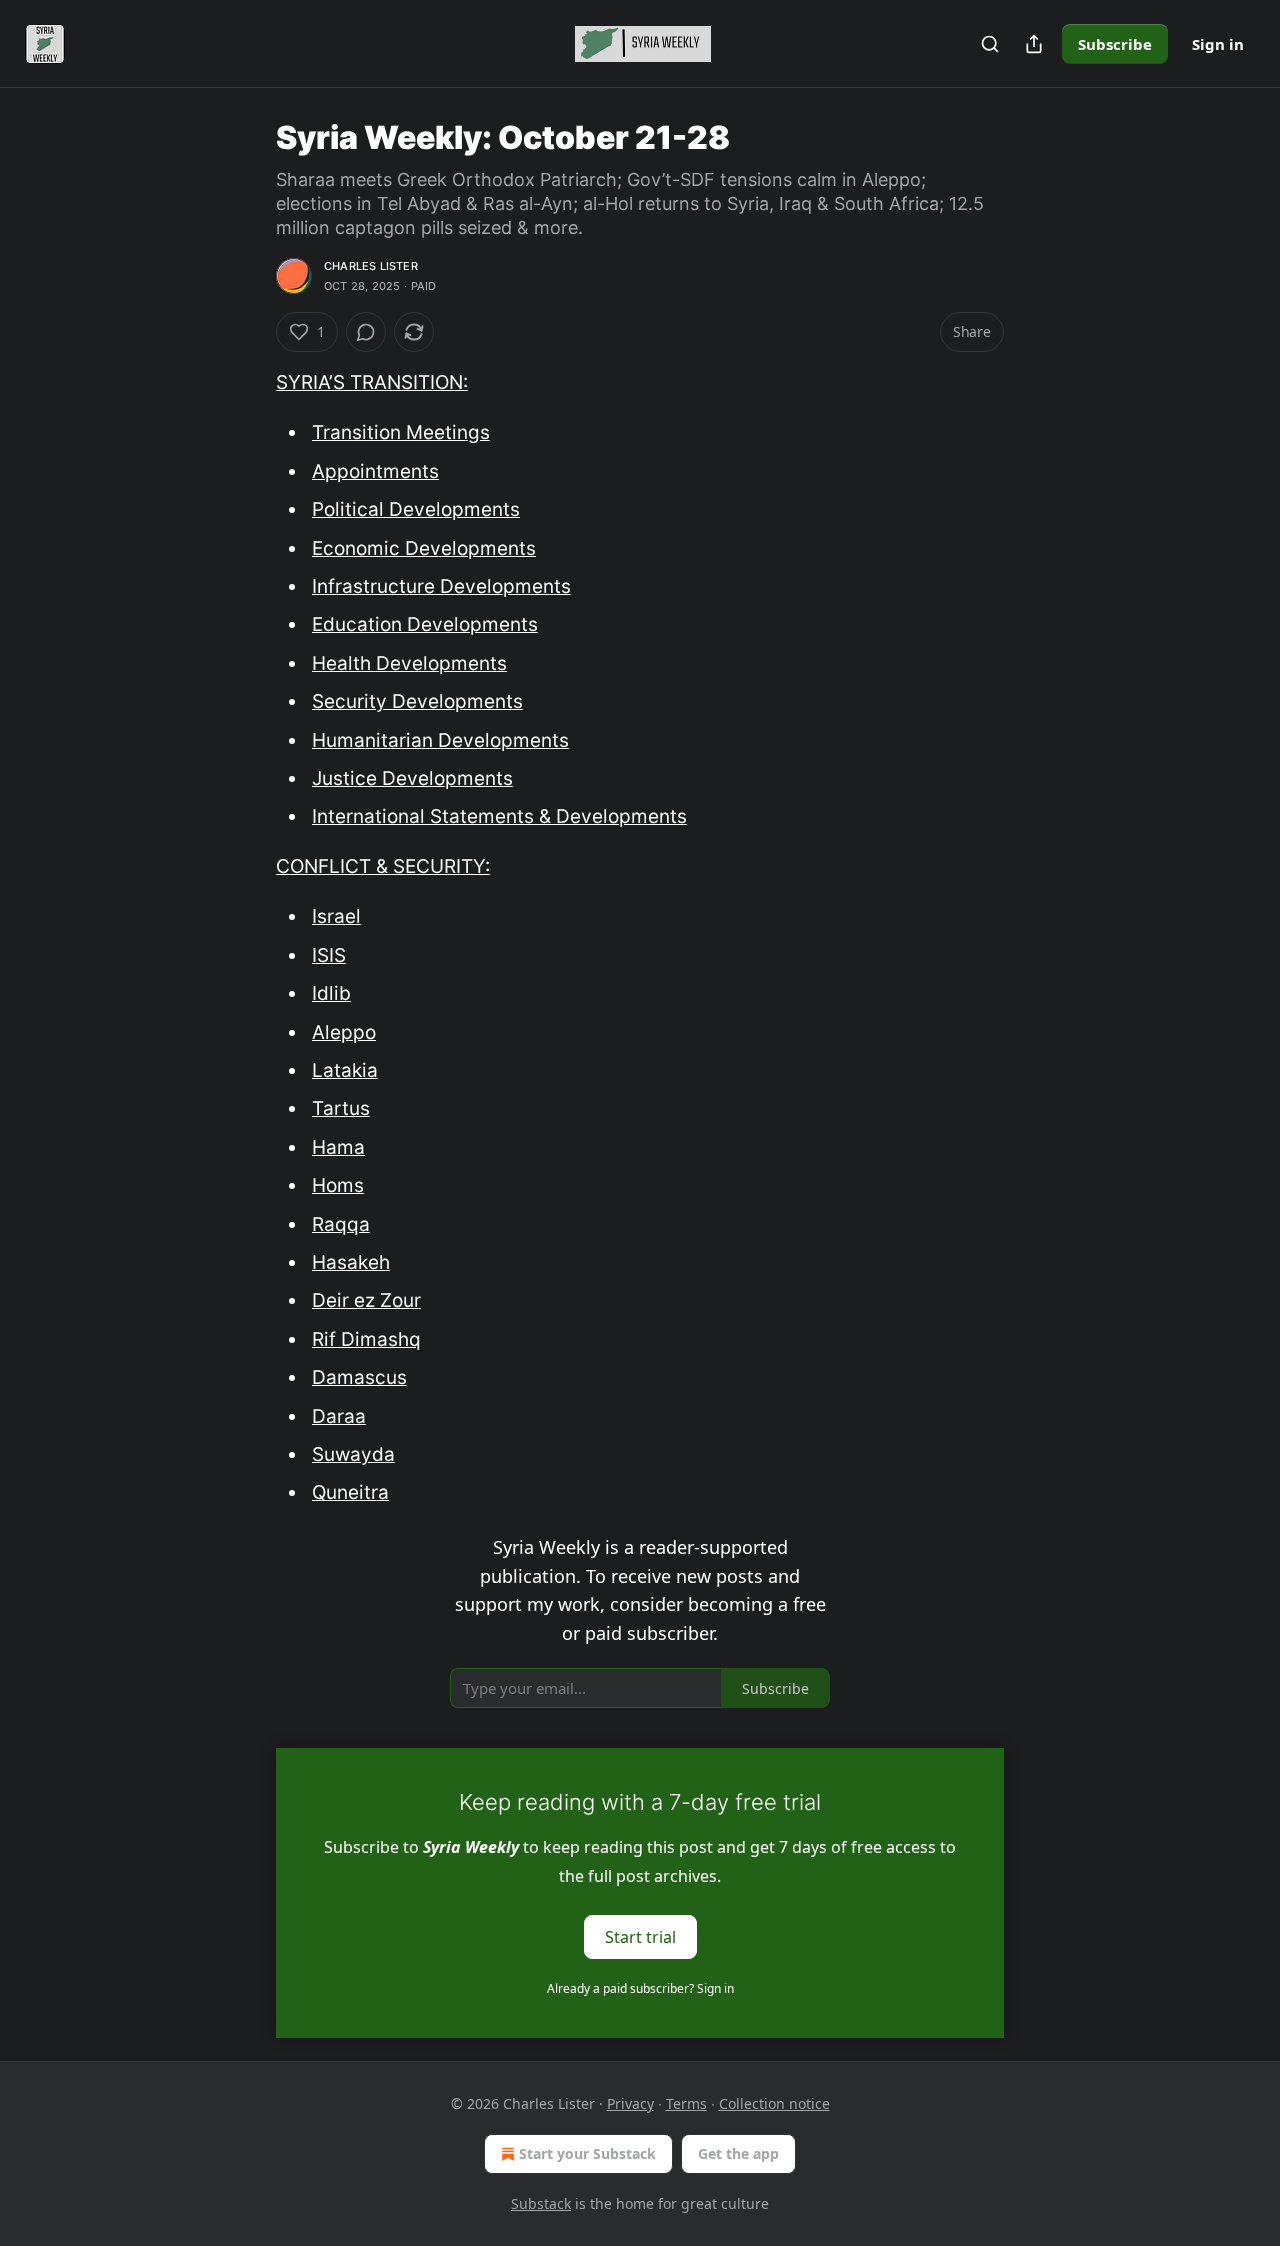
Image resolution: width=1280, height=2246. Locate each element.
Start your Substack (587, 2153)
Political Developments (416, 509)
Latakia (345, 1070)
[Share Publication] (1034, 44)
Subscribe (1115, 44)
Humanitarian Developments (440, 740)
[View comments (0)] (366, 332)
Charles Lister (371, 266)
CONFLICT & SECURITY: (383, 866)
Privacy (630, 2103)
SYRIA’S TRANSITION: (372, 382)
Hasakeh (351, 1262)
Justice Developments (412, 778)
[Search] (990, 44)
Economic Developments (424, 548)
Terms (686, 2103)
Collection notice (774, 2103)
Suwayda (353, 1454)
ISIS (329, 955)
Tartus (341, 1108)
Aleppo (344, 1032)
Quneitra (350, 1492)
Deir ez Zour (366, 1300)
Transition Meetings (401, 432)
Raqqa (341, 1224)
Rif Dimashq (366, 1339)
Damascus (359, 1377)
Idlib (331, 993)
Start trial (640, 1936)
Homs (338, 1185)
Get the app (738, 2153)
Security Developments (417, 701)
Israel (336, 916)
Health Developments (409, 663)
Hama (338, 1147)
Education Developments (425, 624)
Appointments (375, 471)
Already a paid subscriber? (640, 1988)
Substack (541, 2203)
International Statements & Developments (499, 816)
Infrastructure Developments (441, 586)
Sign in (1218, 44)
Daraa (339, 1416)
